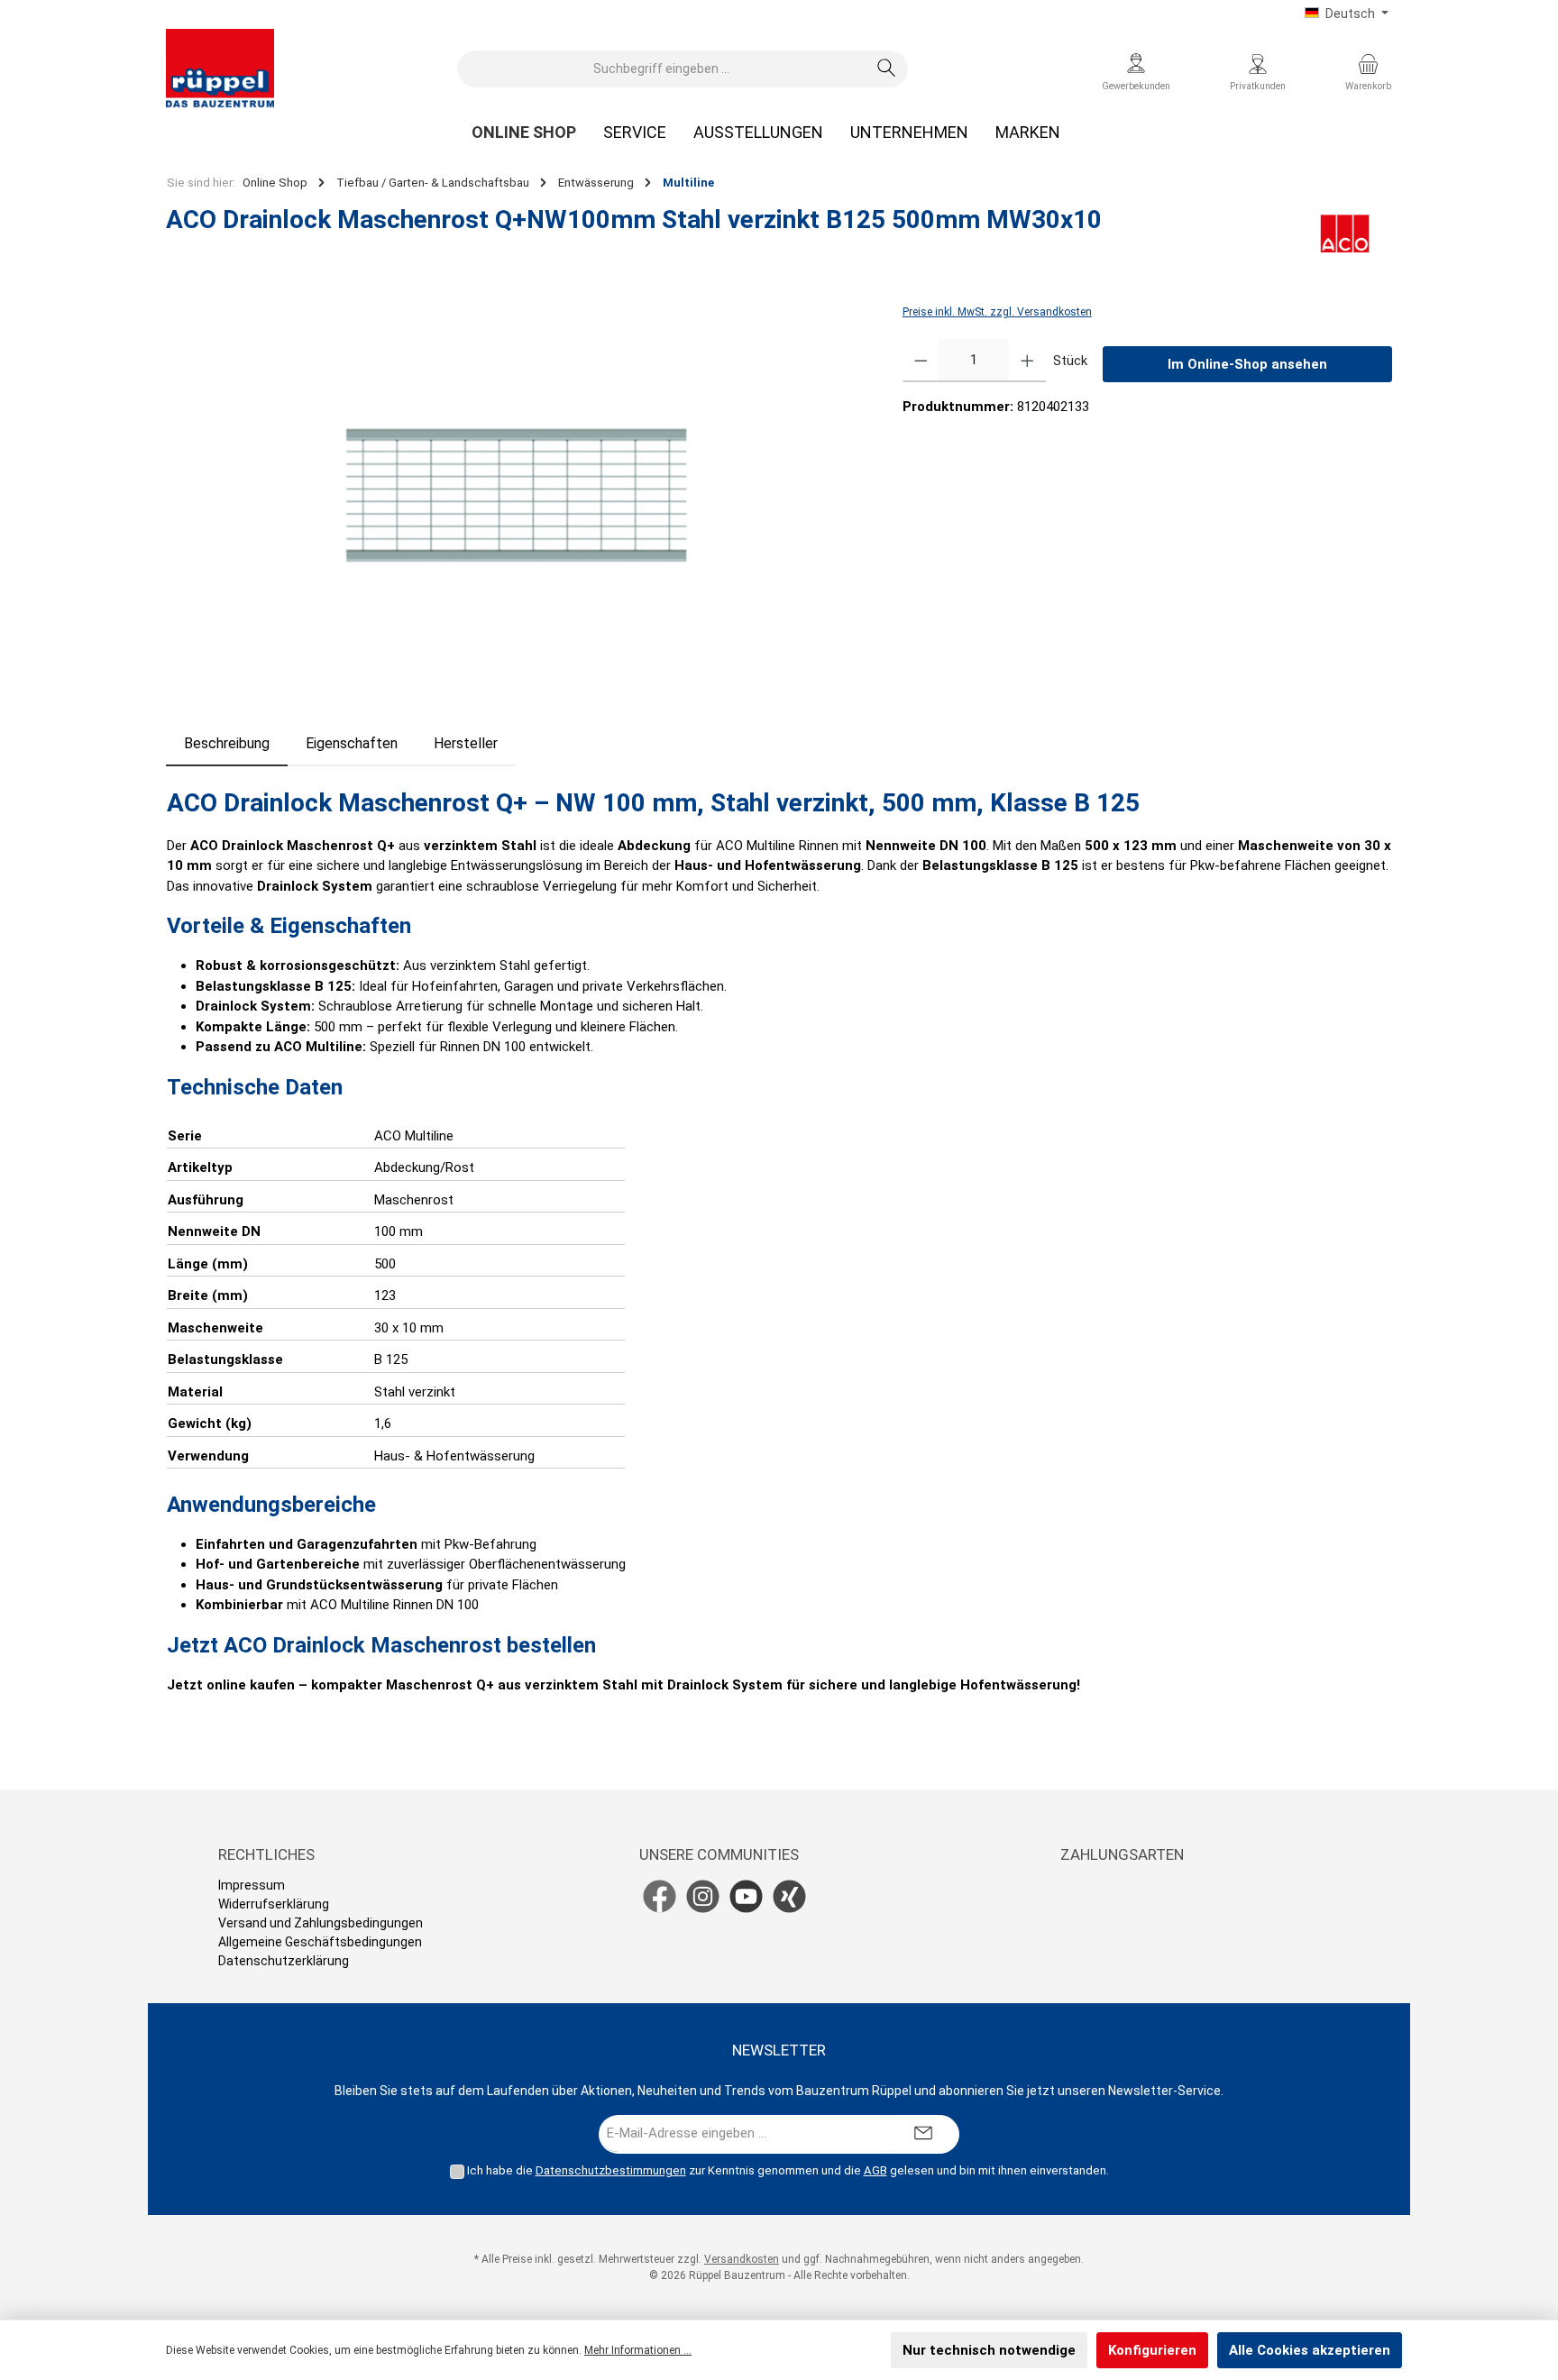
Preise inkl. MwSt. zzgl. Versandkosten (997, 312)
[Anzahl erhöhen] (1027, 361)
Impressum (252, 1885)
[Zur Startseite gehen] (220, 69)
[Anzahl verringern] (921, 361)
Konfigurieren (1152, 2350)
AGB (875, 2170)
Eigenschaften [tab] (352, 743)
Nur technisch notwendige (989, 2350)
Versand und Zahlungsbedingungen (321, 1923)
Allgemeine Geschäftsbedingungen (320, 1942)
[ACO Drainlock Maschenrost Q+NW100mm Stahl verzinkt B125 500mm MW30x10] (516, 495)
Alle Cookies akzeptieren (1310, 2350)
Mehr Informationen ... (638, 2350)
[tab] (227, 744)
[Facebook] (660, 1896)
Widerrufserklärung (274, 1904)
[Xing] (789, 1896)
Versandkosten (742, 2259)
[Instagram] (703, 1896)
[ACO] (1345, 233)
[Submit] (923, 2134)
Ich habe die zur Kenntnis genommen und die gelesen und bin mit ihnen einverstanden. (788, 2170)
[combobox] (662, 69)
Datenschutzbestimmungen (611, 2170)
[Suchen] (887, 69)
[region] (516, 495)
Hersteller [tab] (466, 743)
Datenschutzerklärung (284, 1961)
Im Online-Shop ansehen (1247, 364)
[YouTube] (746, 1896)
